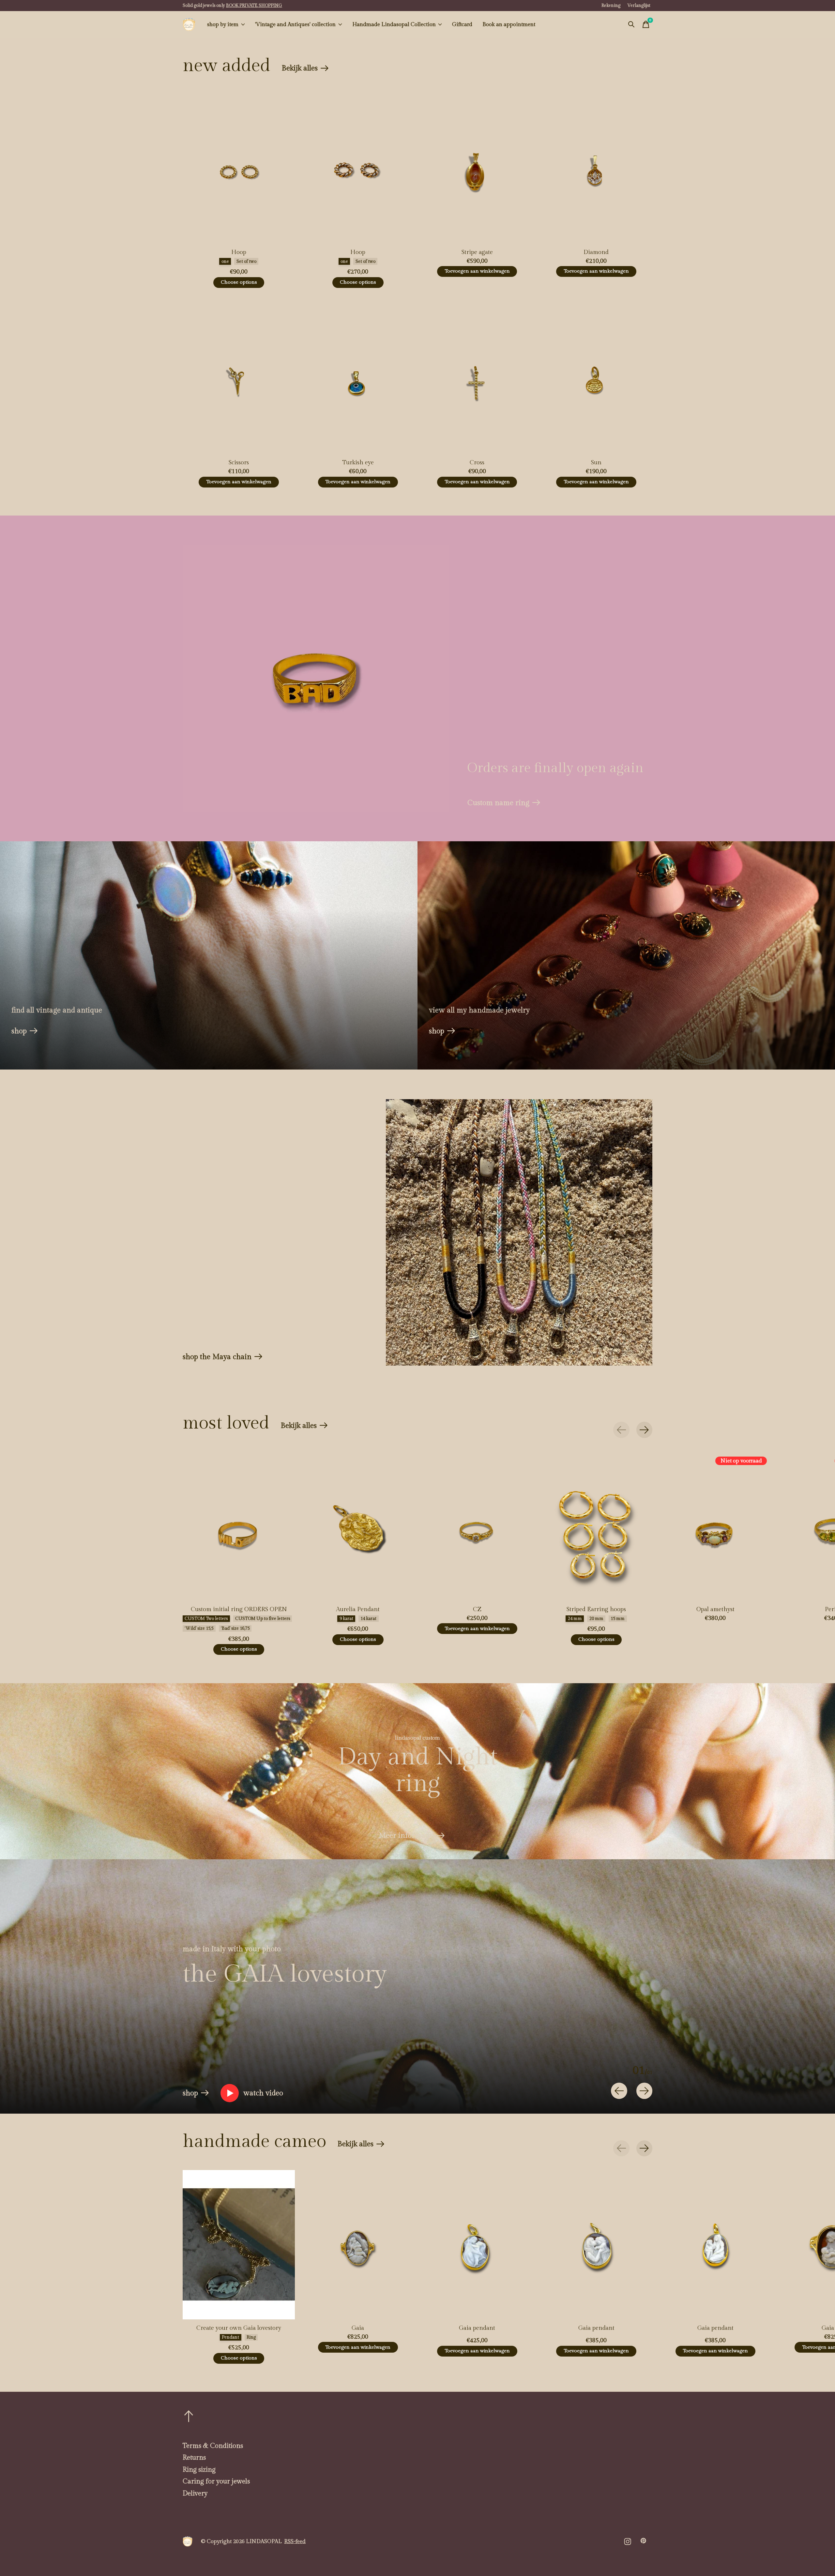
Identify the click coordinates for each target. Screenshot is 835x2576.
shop (19, 1031)
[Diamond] (596, 169)
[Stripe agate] (477, 169)
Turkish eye (358, 463)
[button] (252, 2093)
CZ (477, 1609)
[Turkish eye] (358, 379)
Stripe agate (477, 252)
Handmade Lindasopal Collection (394, 24)
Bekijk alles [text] (305, 70)
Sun (596, 463)
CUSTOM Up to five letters (263, 1619)
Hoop (239, 252)
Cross (477, 463)
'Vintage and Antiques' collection (295, 24)
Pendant (230, 2337)
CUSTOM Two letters (206, 1619)
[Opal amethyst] (715, 1526)
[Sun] (596, 379)
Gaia (358, 2328)
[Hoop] (239, 169)
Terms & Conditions (213, 2446)
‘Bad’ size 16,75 (235, 1628)
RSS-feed (295, 2541)
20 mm (596, 1619)
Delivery (195, 2494)
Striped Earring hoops (596, 1609)
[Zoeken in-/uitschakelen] (631, 24)
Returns (194, 2458)
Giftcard (462, 24)
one (225, 262)
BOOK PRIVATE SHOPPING (254, 6)
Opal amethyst (715, 1609)
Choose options (239, 282)
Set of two (246, 262)
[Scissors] (239, 379)
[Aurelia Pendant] (358, 1526)
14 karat (368, 1619)
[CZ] (477, 1526)
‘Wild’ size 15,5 (199, 1628)
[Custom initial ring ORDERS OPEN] (239, 1526)
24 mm (575, 1619)
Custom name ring (498, 803)
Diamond (596, 252)
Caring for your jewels (216, 2481)
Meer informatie (406, 1835)
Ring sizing (199, 2470)
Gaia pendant (477, 2328)
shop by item (223, 24)
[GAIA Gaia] (358, 2245)
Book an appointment (509, 24)
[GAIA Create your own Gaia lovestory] (239, 2245)
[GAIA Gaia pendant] (477, 2245)
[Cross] (477, 379)
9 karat (346, 1619)
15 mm (618, 1619)
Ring (251, 2337)
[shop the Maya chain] (519, 1232)
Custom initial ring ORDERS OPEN (239, 1609)
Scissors (239, 463)
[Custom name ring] (316, 678)
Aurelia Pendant (358, 1609)
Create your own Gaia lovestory (239, 2328)
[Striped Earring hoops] (596, 1526)
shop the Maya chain (217, 1357)
